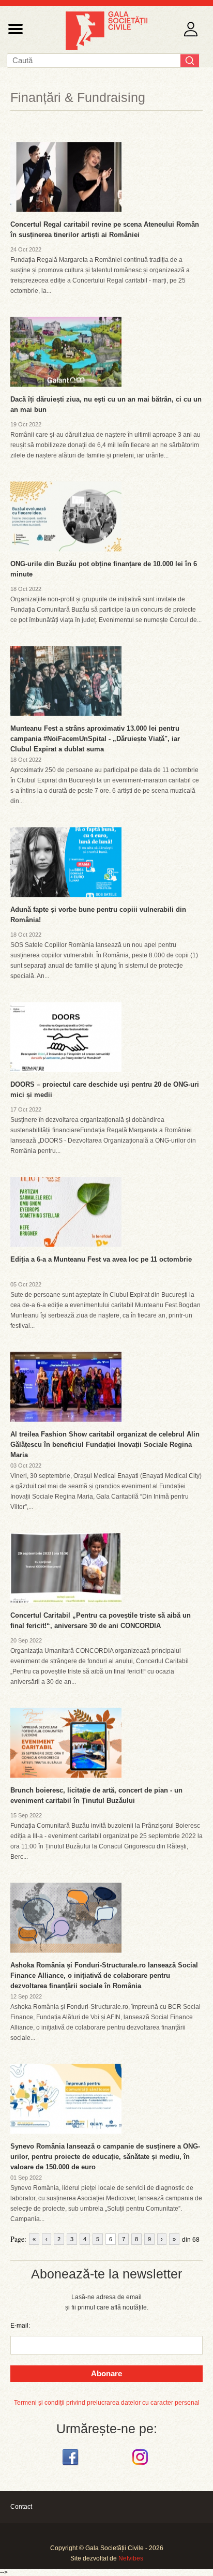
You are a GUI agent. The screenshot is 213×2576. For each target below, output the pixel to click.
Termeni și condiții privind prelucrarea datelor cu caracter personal (107, 2403)
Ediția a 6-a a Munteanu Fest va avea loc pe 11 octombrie (101, 1259)
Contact (21, 2507)
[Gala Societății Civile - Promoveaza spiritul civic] (106, 48)
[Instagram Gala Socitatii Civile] (141, 2465)
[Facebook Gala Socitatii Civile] (72, 2465)
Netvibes (131, 2558)
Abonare (106, 2373)
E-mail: (20, 2326)
